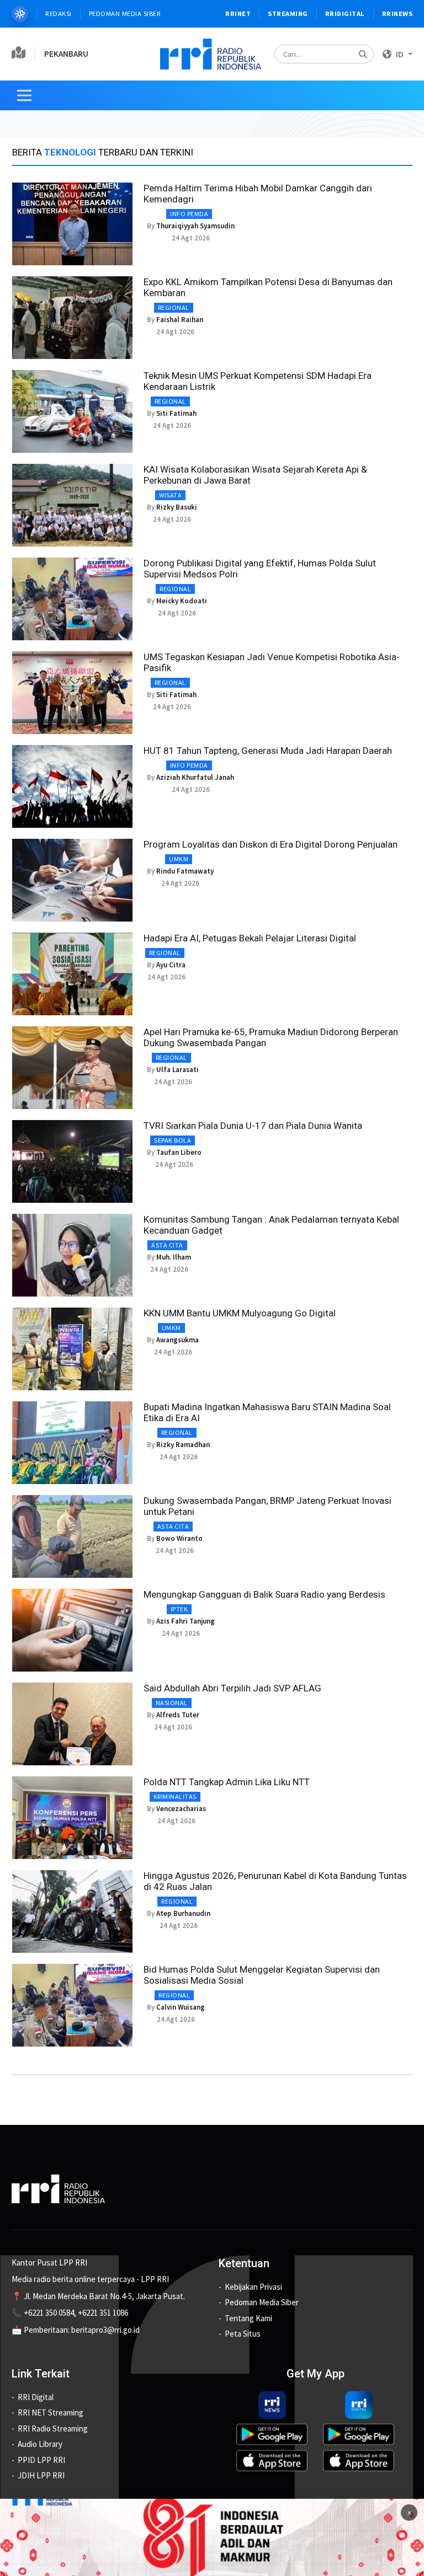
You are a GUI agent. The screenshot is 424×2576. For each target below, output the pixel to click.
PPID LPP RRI (41, 2460)
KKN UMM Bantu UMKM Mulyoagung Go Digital (240, 1313)
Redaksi (59, 14)
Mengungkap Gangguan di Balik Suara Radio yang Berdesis (264, 1594)
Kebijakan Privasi (253, 2287)
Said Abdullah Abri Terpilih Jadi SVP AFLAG (232, 1688)
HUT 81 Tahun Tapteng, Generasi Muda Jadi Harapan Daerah (268, 751)
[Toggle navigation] (24, 95)
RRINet (238, 14)
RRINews (397, 14)
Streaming (288, 14)
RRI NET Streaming (51, 2412)
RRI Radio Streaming (53, 2428)
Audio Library (40, 2444)
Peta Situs (243, 2334)
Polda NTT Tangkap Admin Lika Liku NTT (227, 1782)
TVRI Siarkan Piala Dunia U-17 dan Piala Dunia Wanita (253, 1126)
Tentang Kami (248, 2318)
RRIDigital (345, 14)
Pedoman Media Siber (125, 14)
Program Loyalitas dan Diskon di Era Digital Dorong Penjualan (271, 844)
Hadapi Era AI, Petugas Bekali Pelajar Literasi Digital (250, 938)
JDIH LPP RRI (41, 2475)
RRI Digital (36, 2397)
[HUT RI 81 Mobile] (212, 2537)
